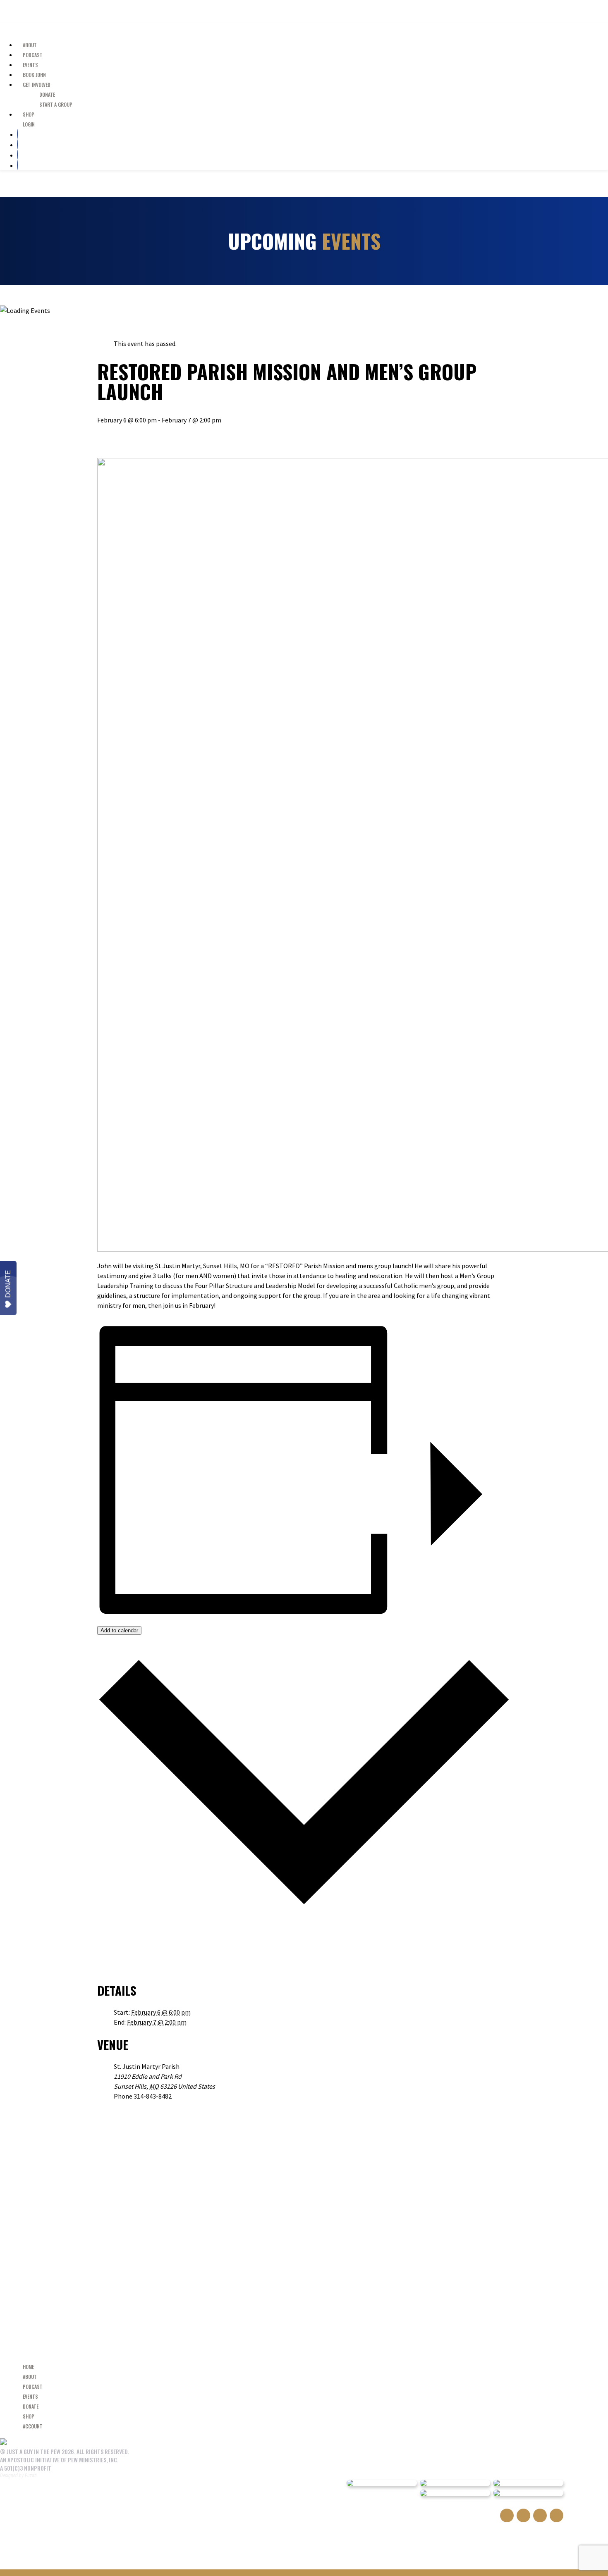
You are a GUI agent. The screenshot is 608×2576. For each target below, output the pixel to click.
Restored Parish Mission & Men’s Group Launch (177, 446)
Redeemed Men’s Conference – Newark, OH (168, 436)
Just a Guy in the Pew (27, 28)
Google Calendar (135, 1938)
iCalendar (127, 1948)
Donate (8, 1284)
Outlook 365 (130, 1958)
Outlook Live (130, 1968)
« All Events (113, 327)
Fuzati (31, 2476)
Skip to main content (44, 11)
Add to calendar (119, 1630)
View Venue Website (138, 2106)
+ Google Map (233, 2086)
